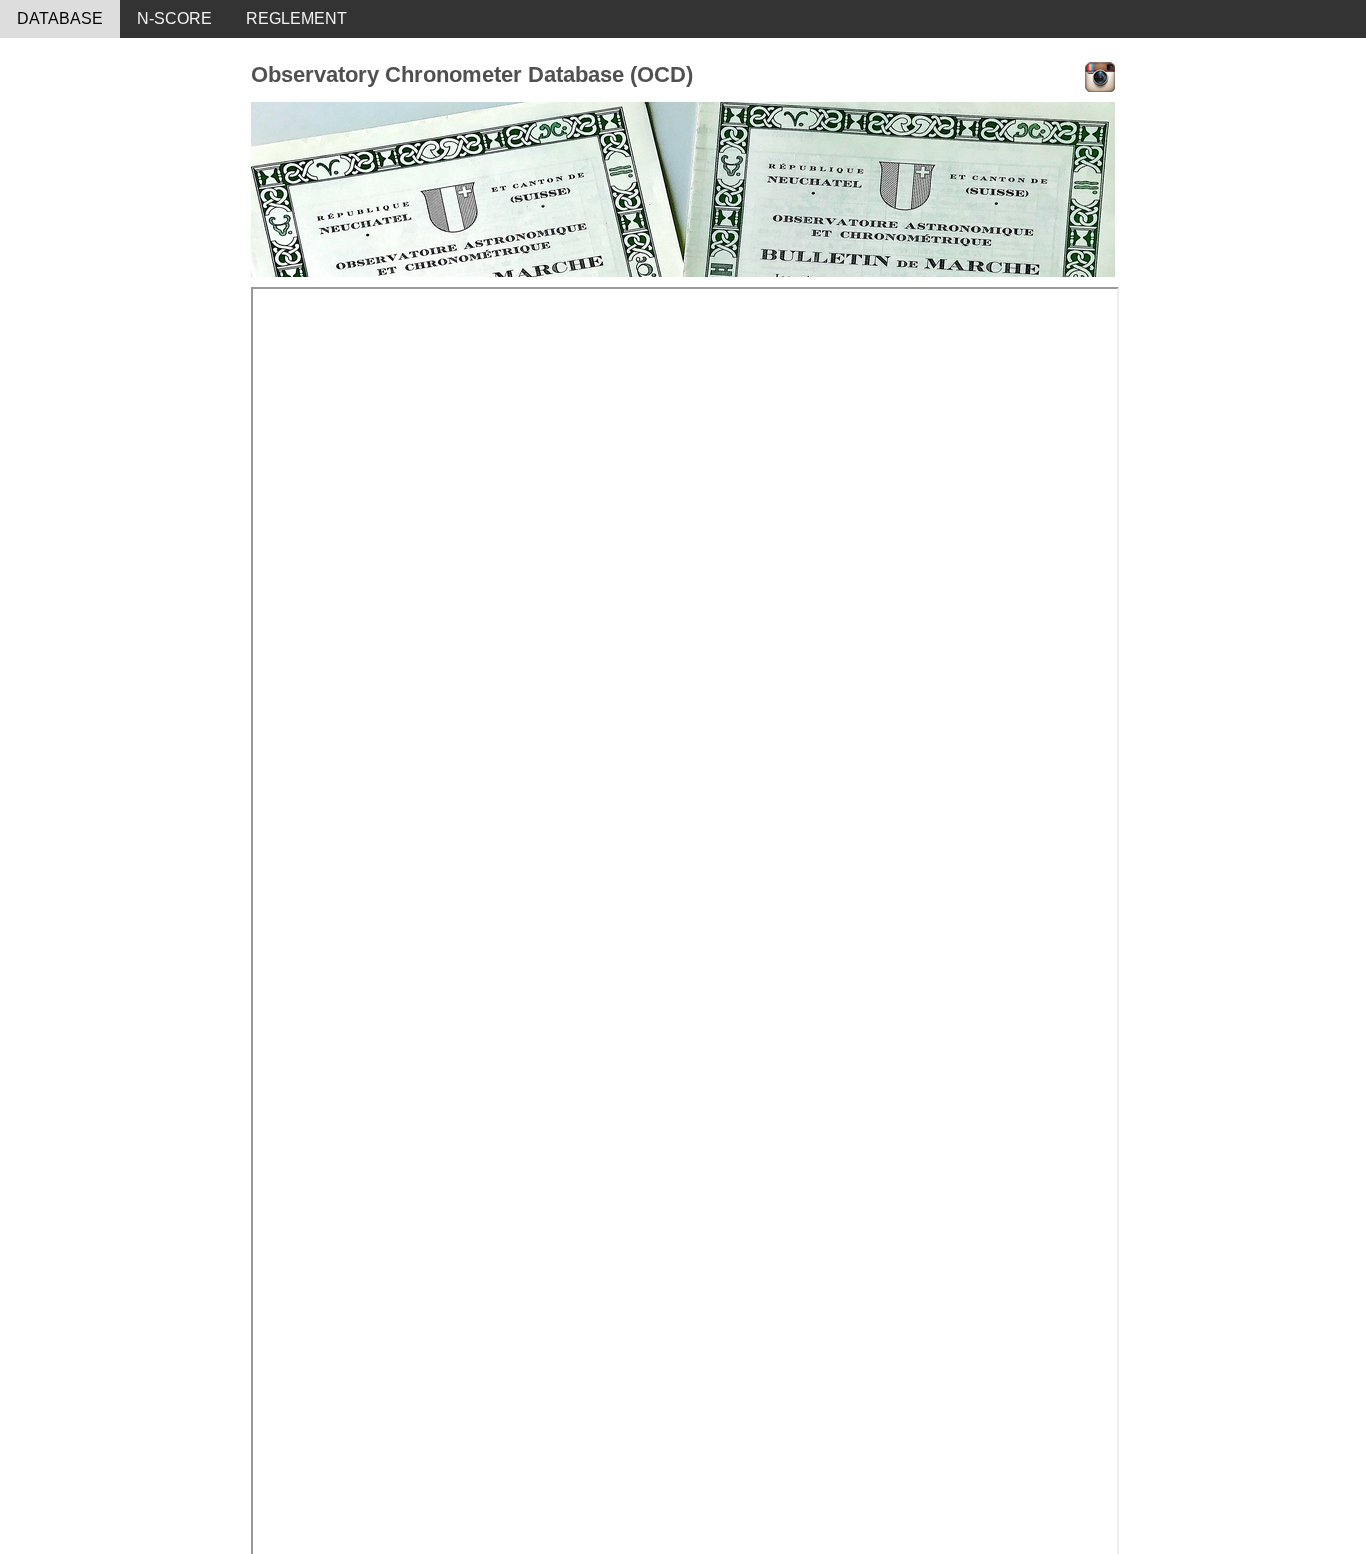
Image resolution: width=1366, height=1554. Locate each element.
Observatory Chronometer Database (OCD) (472, 74)
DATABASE (60, 18)
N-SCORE (174, 18)
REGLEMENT (296, 18)
